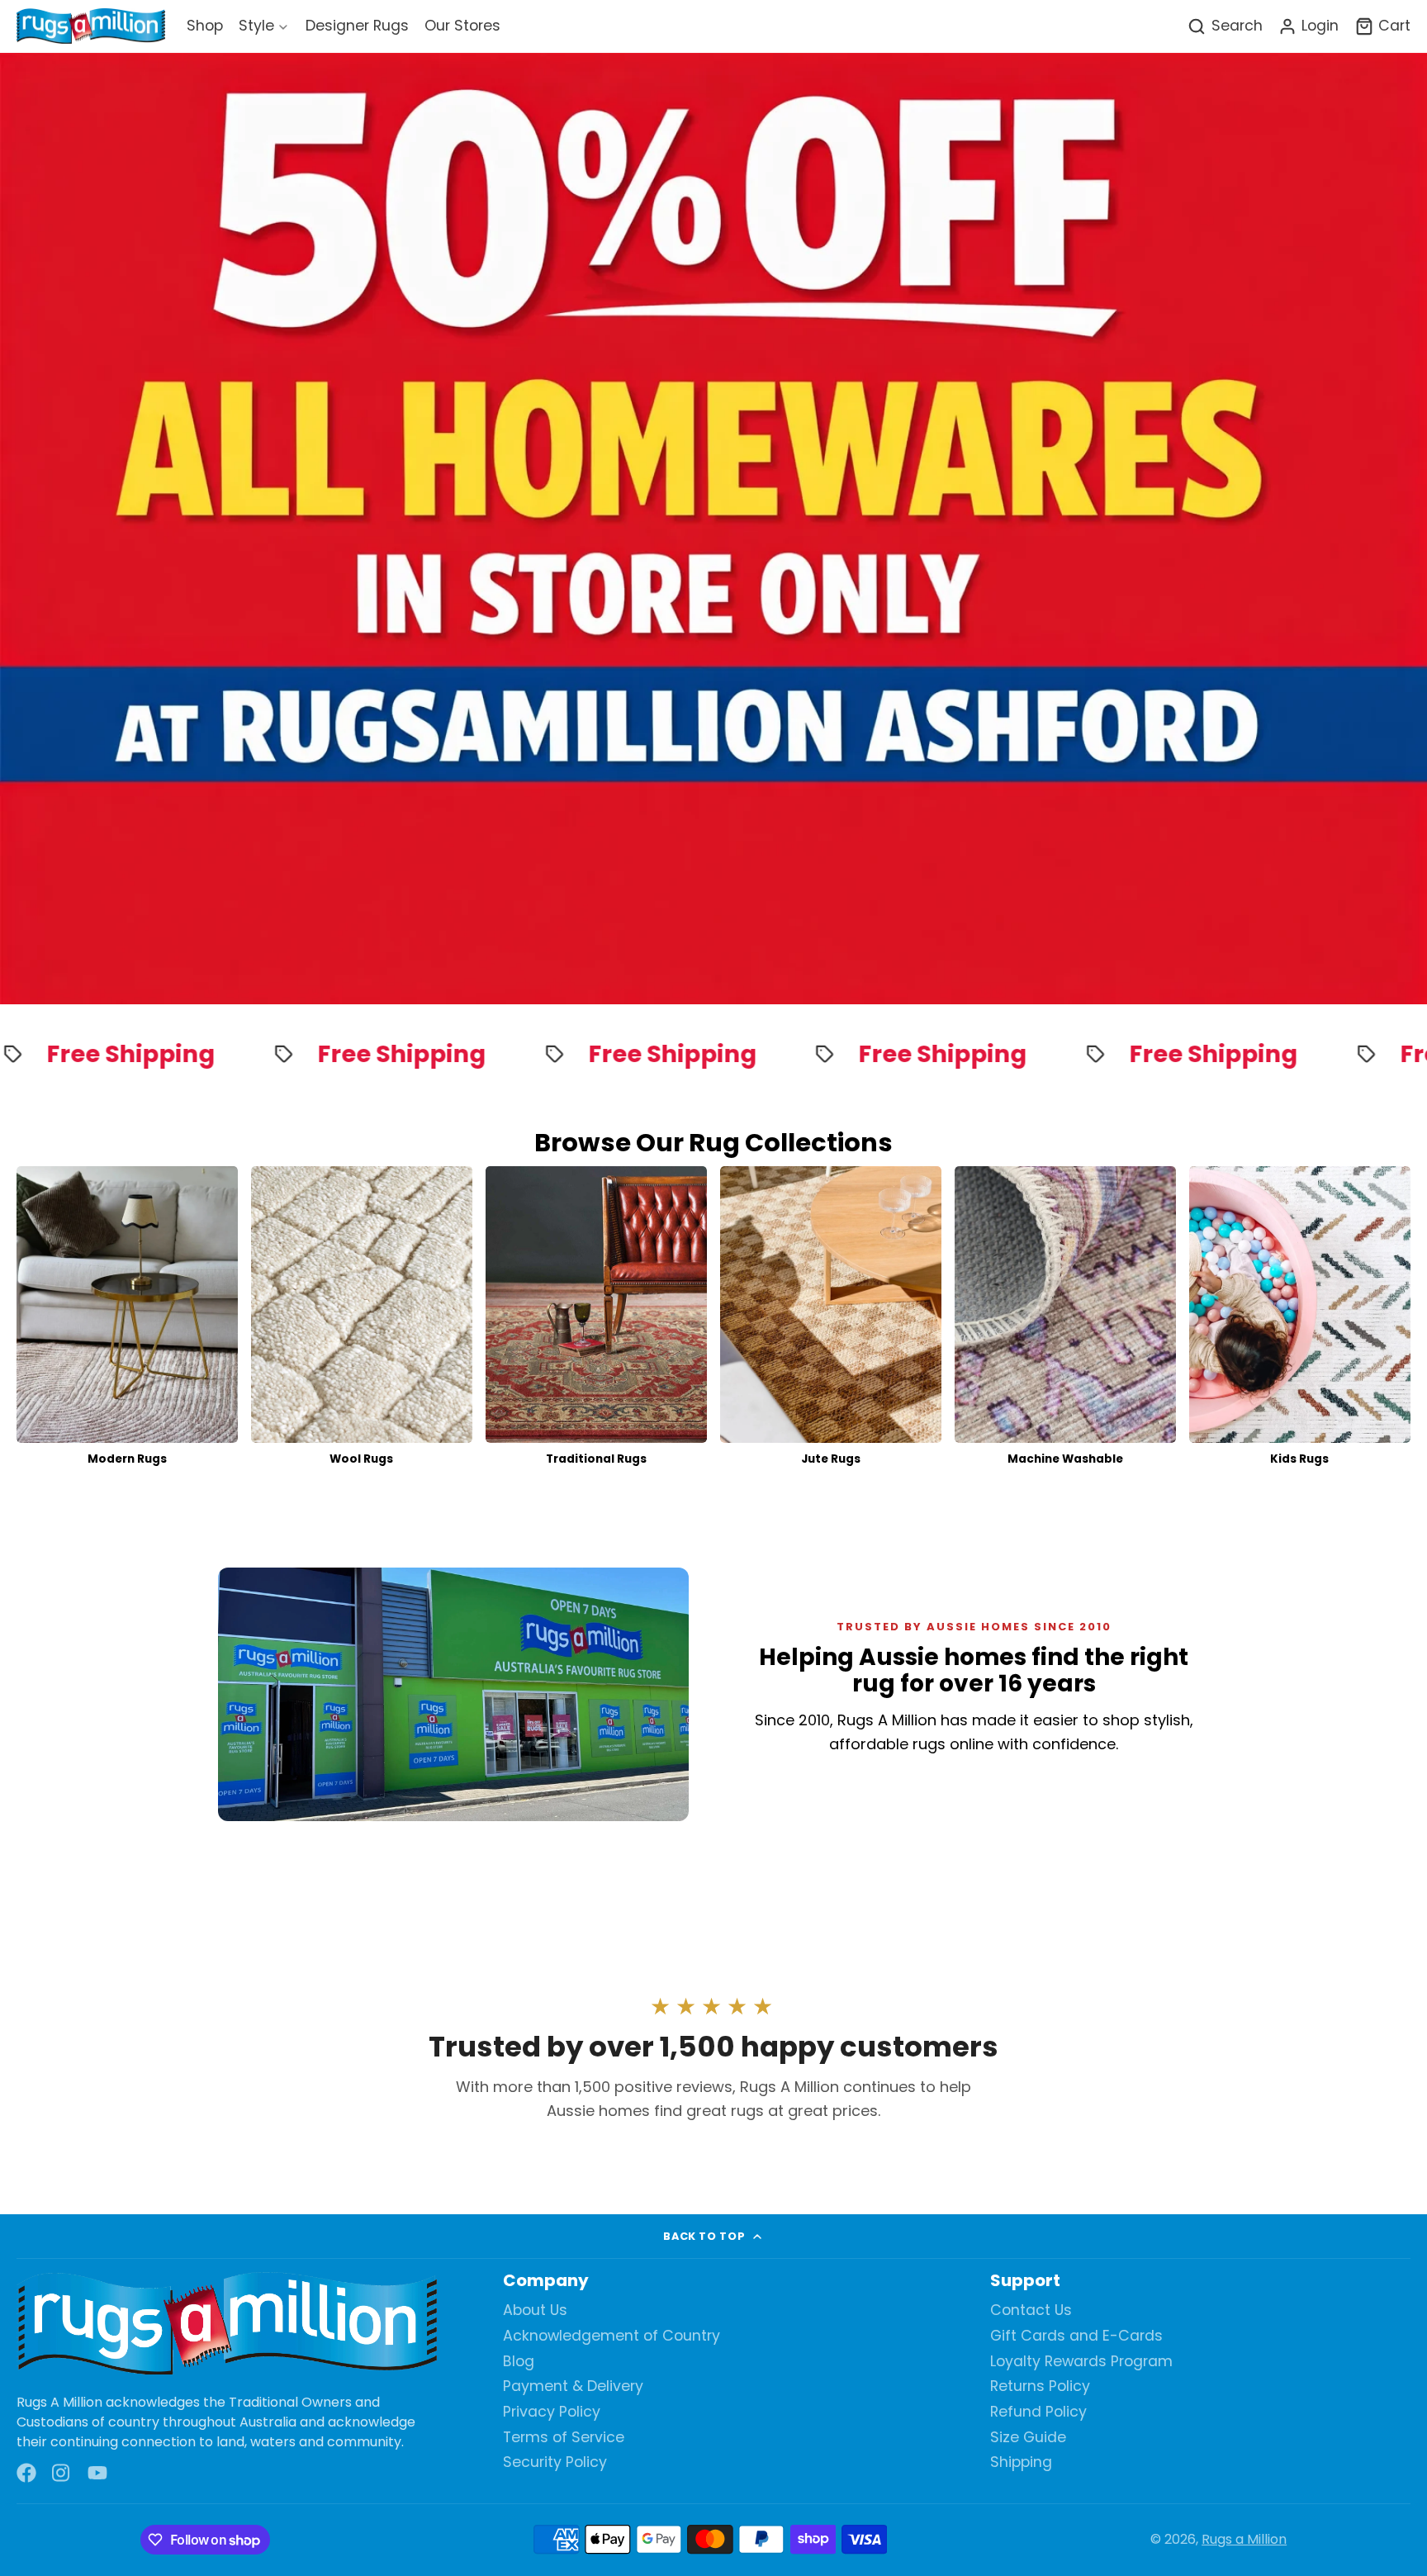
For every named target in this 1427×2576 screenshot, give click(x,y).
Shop (205, 26)
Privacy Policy (552, 2412)
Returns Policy (1040, 2386)
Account (1308, 26)
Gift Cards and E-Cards (1076, 2336)
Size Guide (1028, 2438)
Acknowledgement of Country (612, 2336)
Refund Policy (1038, 2412)
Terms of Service (564, 2438)
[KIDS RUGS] (1300, 1321)
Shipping (1021, 2462)
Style (256, 26)
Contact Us (1031, 2310)
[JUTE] (831, 1321)
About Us (535, 2310)
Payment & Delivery (573, 2386)
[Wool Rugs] (362, 1321)
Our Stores (462, 26)
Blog (519, 2362)
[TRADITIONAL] (596, 1321)
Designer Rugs (357, 26)
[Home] (91, 27)
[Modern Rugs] (127, 1321)
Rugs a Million (1244, 2539)
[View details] (227, 2325)
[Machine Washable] (1065, 1321)
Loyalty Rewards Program (1081, 2362)
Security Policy (555, 2462)
